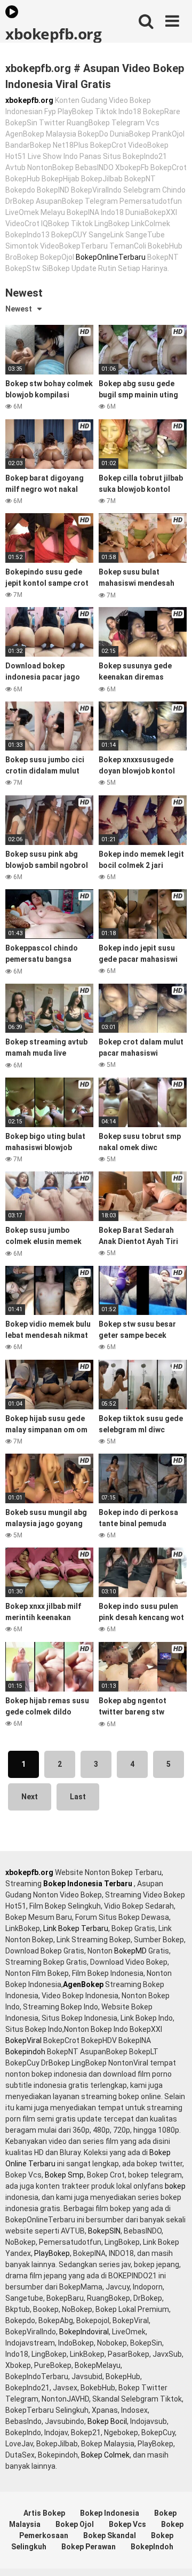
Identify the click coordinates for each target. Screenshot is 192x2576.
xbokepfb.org (53, 33)
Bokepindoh (25, 2052)
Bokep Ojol (75, 2524)
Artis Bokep (44, 2513)
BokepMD (130, 1951)
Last (78, 1797)
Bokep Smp (64, 2175)
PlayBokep (52, 2253)
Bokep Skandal (110, 2535)
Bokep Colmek (105, 2455)
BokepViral (23, 2040)
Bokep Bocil (107, 2421)
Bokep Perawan (89, 2547)
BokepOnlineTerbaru (111, 257)
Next (30, 1797)
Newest (19, 309)
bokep (175, 2186)
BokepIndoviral (84, 2332)
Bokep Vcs (127, 2524)
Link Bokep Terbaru (76, 1928)
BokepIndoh (152, 2547)
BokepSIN (104, 2231)
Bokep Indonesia (110, 2513)
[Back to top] (172, 2554)
